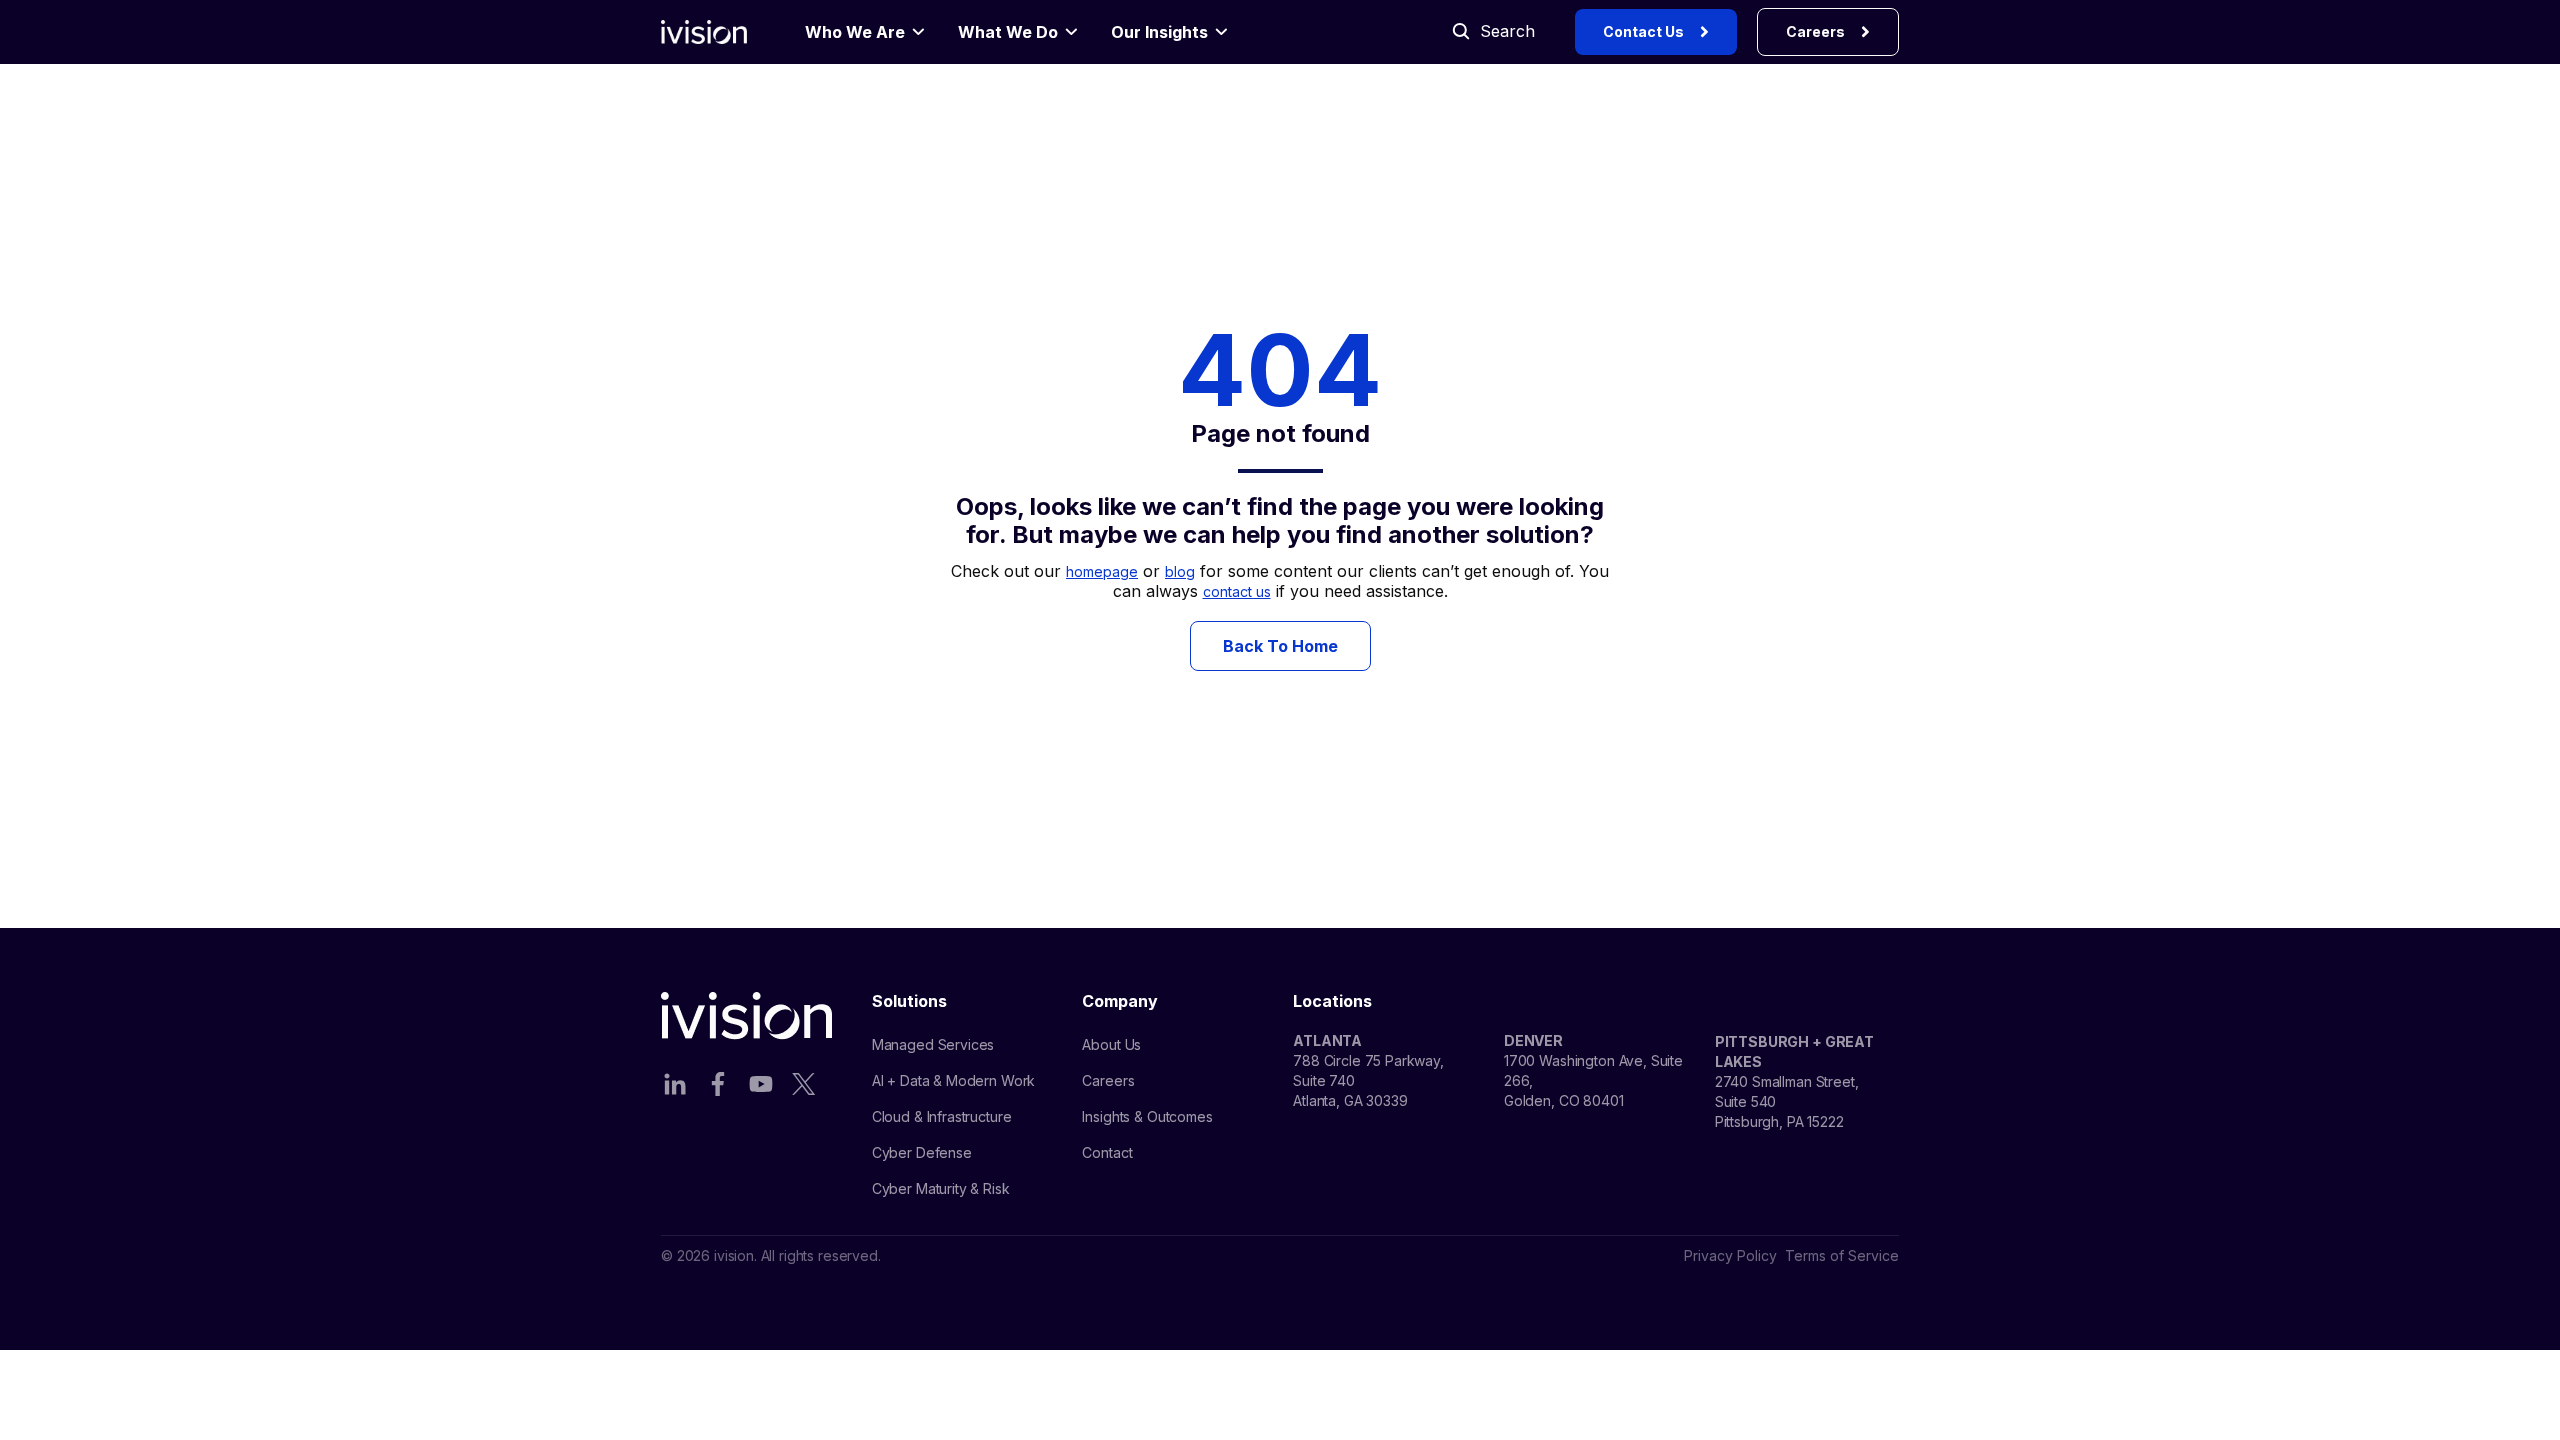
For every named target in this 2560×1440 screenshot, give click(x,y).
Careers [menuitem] (1108, 1080)
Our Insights (1159, 32)
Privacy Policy (1730, 1255)
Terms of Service (1842, 1255)
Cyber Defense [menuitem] (922, 1152)
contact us (1237, 591)
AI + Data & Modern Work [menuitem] (954, 1080)
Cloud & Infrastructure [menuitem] (942, 1116)
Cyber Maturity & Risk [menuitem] (941, 1188)
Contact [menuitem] (1107, 1152)
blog (1180, 571)
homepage (1102, 571)
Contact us (1643, 31)
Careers (1815, 31)
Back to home (1280, 646)
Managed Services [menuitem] (933, 1044)
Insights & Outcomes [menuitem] (1147, 1116)
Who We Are (855, 32)
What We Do (1008, 32)
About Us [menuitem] (1111, 1044)
